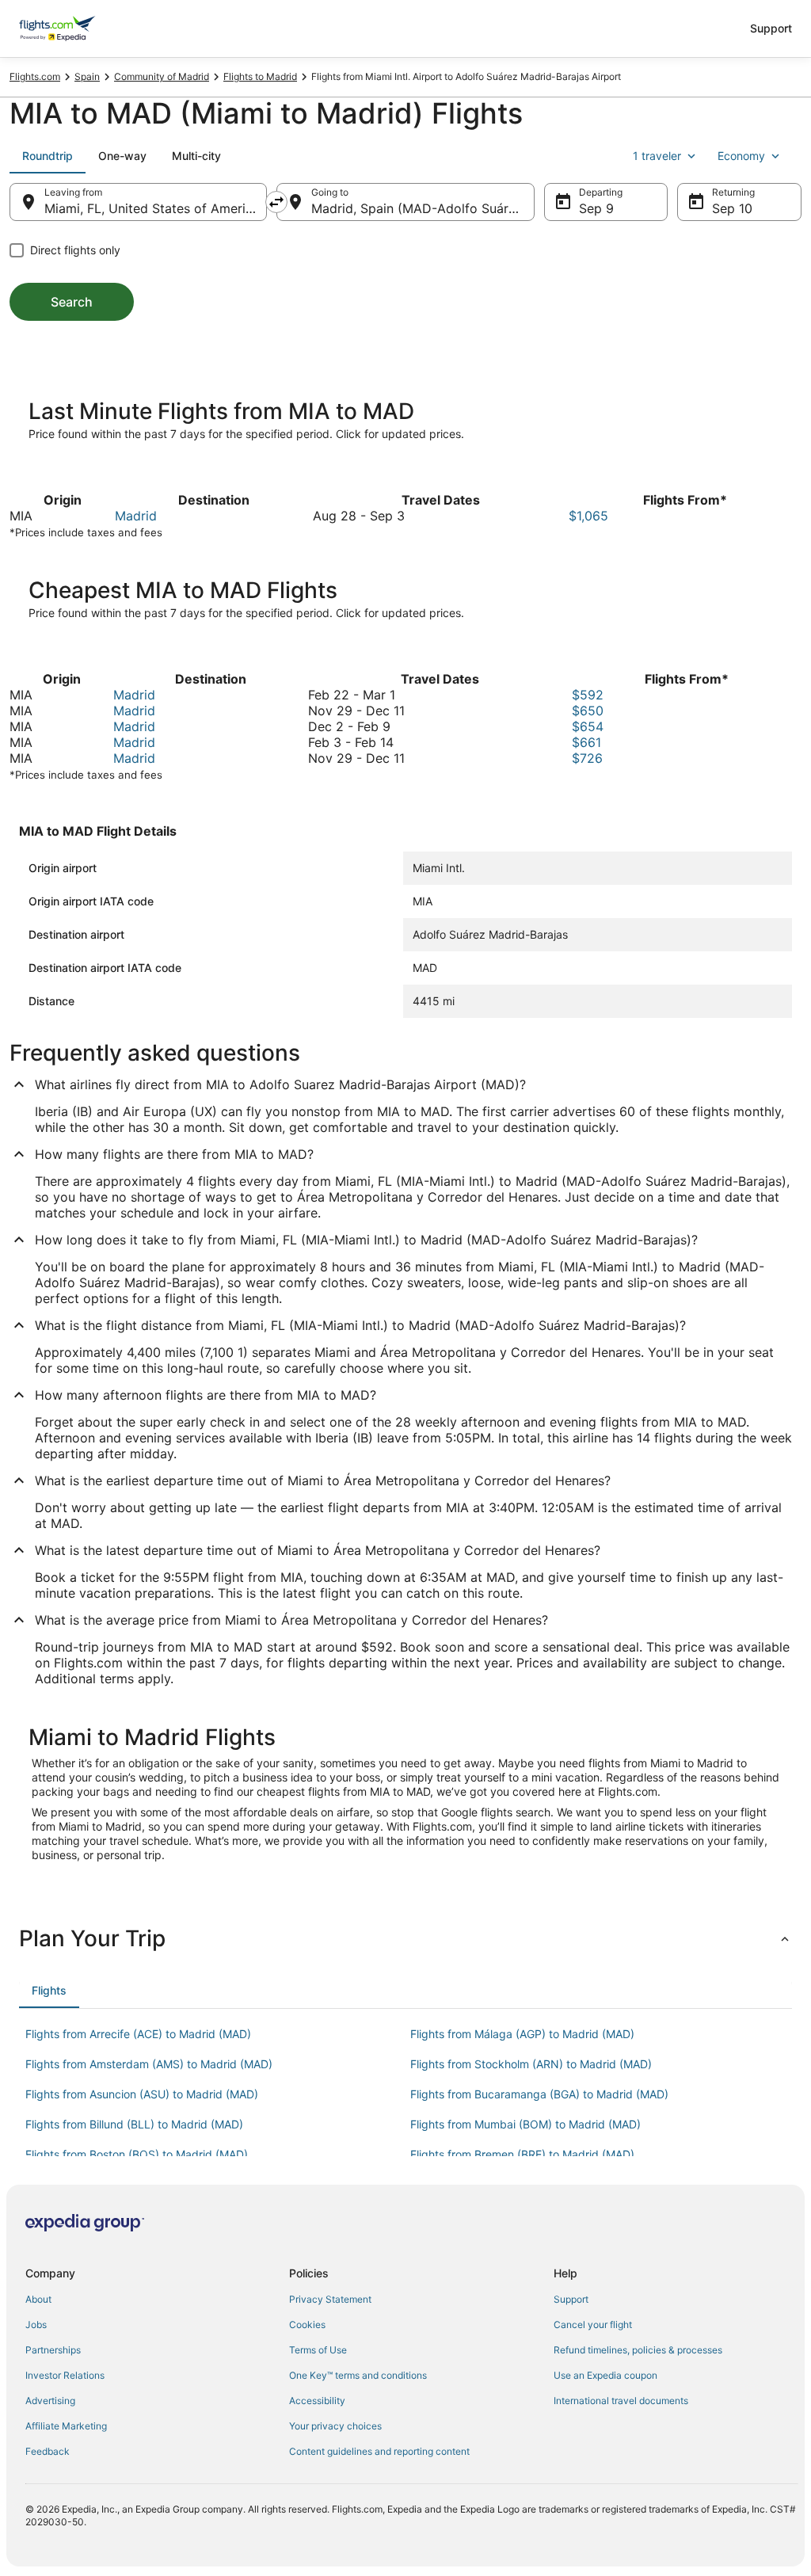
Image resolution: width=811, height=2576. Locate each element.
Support (771, 28)
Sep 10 (732, 208)
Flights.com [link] (35, 76)
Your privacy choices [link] (335, 2426)
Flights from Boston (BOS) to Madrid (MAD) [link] (137, 2154)
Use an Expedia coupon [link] (605, 2375)
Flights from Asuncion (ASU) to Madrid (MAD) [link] (142, 2094)
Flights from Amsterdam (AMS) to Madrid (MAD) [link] (149, 2064)
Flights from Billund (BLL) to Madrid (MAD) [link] (134, 2124)
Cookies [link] (307, 2324)
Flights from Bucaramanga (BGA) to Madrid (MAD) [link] (539, 2094)
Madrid (136, 516)
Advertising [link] (50, 2401)
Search (72, 302)
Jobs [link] (36, 2324)
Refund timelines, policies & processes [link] (638, 2350)
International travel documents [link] (621, 2401)
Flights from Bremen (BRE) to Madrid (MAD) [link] (522, 2154)
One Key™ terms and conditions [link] (358, 2375)
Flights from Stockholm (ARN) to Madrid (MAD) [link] (531, 2064)
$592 (588, 695)
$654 (588, 726)
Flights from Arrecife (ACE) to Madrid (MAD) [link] (138, 2034)
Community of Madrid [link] (162, 76)
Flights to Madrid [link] (260, 76)
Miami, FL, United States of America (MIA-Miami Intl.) (156, 208)
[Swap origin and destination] (276, 202)
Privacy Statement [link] (330, 2299)
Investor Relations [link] (65, 2375)
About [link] (38, 2299)
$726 (587, 758)
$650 (588, 711)
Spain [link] (87, 76)
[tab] (48, 156)
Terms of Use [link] (318, 2350)
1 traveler (657, 156)
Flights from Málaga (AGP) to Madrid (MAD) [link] (522, 2034)
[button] (405, 1938)
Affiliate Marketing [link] (66, 2426)
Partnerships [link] (53, 2350)
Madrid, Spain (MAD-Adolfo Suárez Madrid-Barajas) (423, 208)
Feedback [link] (48, 2451)
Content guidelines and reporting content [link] (379, 2451)
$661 (586, 742)
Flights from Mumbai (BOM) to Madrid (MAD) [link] (525, 2124)
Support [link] (571, 2299)
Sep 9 (596, 208)
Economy (741, 156)
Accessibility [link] (317, 2401)
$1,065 (588, 516)
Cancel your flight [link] (593, 2324)
